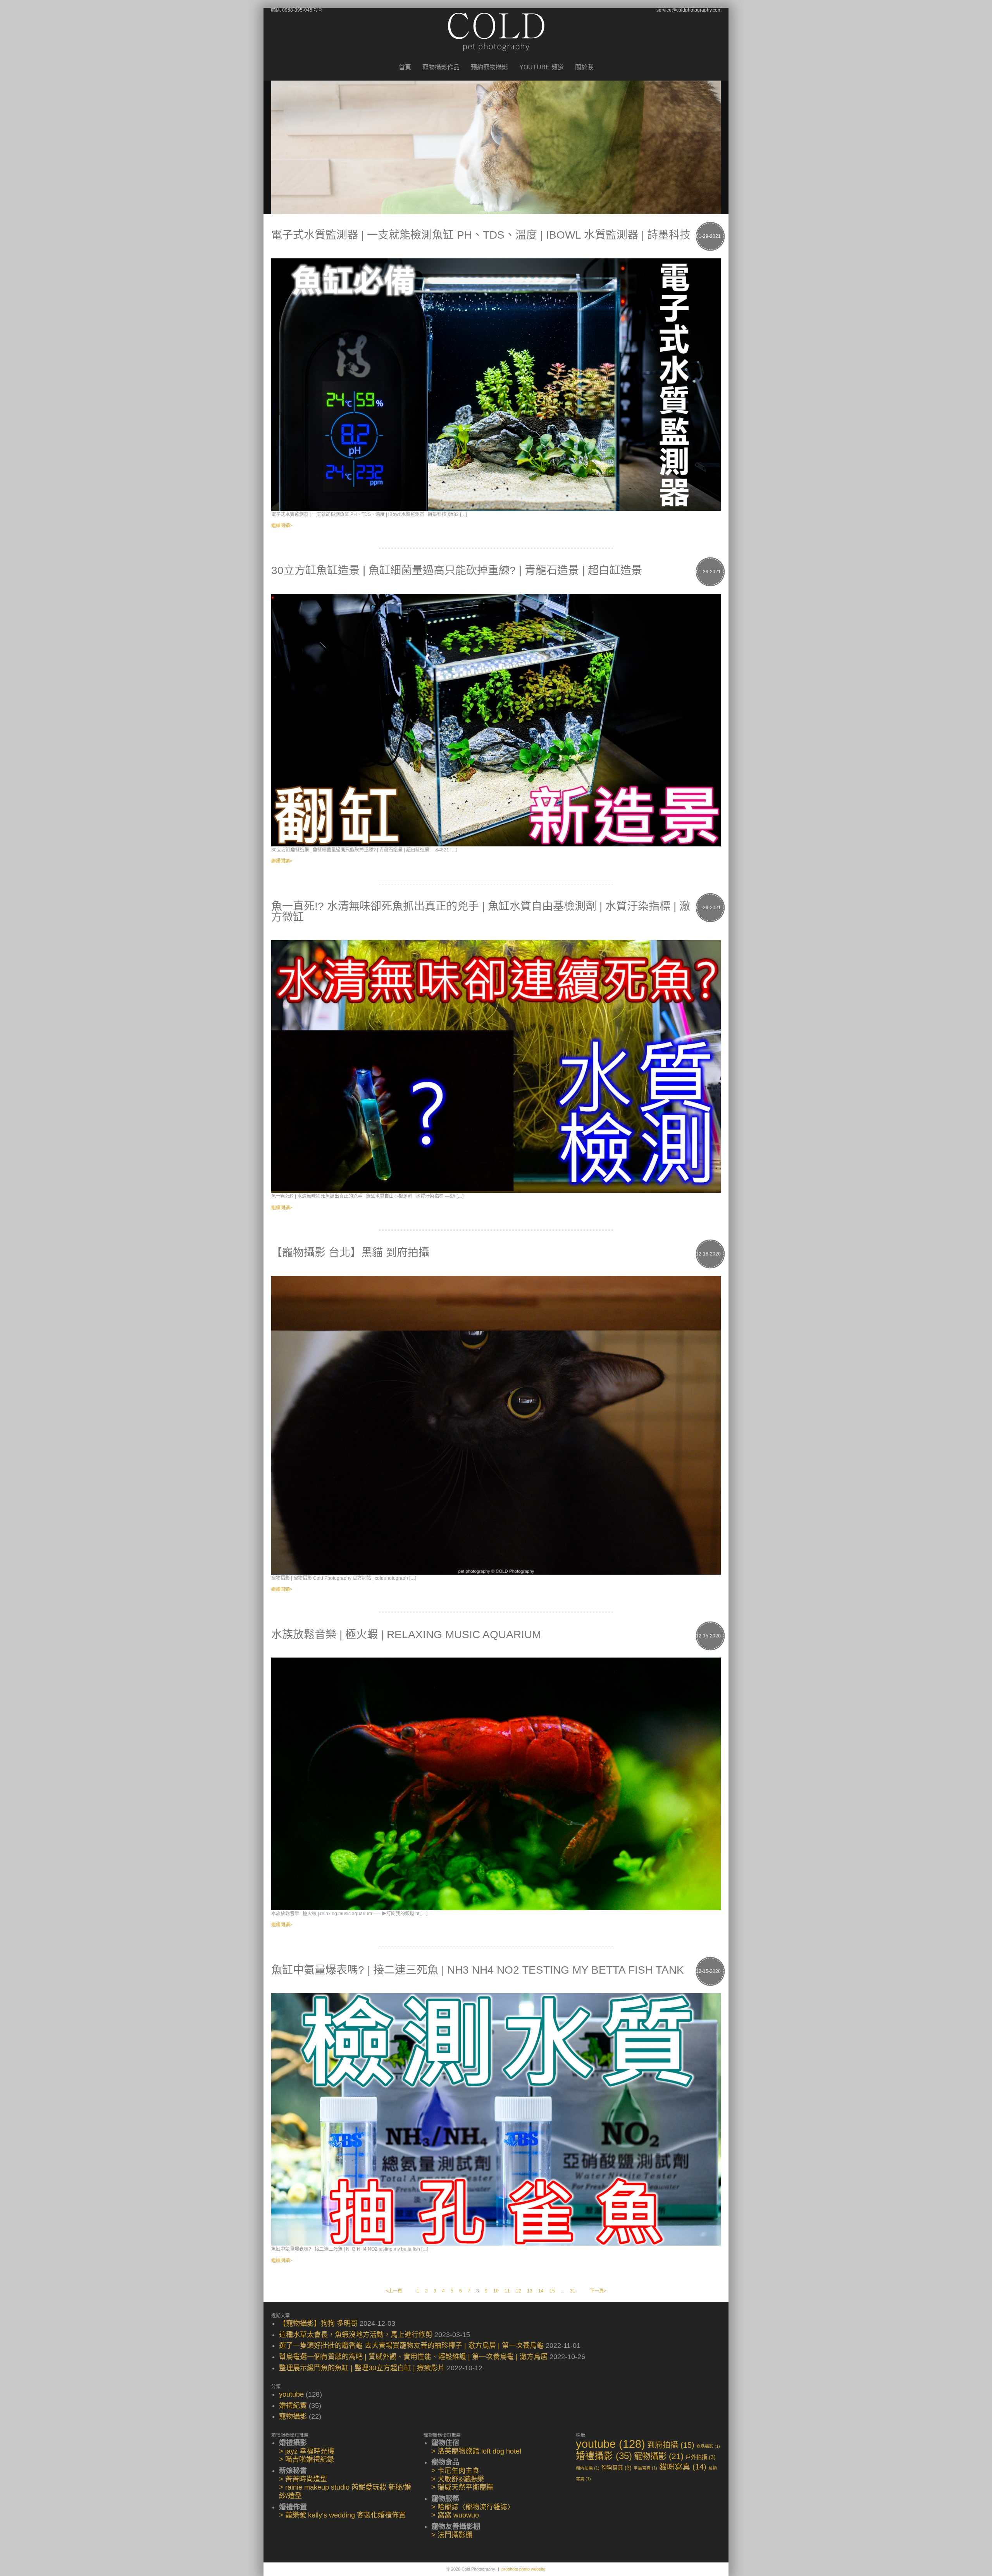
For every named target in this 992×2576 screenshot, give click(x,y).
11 (507, 2291)
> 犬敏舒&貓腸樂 (458, 2479)
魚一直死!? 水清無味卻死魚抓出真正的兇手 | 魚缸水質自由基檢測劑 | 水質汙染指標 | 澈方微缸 (481, 912)
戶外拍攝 (701, 2457)
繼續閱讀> (282, 526)
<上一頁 (394, 2291)
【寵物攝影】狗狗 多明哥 (318, 2323)
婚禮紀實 (293, 2406)
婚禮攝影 (604, 2456)
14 (541, 2291)
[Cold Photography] (496, 57)
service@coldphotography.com (689, 10)
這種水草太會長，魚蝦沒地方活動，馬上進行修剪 (356, 2335)
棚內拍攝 (588, 2468)
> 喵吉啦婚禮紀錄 (307, 2459)
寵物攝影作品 (441, 67)
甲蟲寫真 (645, 2468)
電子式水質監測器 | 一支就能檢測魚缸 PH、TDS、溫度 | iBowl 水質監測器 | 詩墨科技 (481, 235)
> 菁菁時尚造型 (303, 2479)
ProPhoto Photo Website (523, 2569)
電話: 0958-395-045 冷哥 (297, 10)
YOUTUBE (291, 2394)
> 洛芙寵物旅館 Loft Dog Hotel (476, 2451)
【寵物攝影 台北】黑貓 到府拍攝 (350, 1253)
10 (496, 2291)
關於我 (584, 67)
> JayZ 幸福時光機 (307, 2451)
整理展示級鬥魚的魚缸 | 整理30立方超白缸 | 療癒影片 (362, 2368)
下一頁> (598, 2291)
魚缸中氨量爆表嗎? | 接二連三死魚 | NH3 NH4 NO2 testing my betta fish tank (478, 1970)
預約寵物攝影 (489, 67)
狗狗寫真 (617, 2468)
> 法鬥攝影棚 (452, 2535)
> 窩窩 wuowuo (455, 2515)
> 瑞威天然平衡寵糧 (462, 2487)
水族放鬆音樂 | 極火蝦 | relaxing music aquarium (406, 1635)
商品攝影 (708, 2446)
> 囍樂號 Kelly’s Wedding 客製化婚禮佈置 (342, 2515)
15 (552, 2291)
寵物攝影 (293, 2416)
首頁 (405, 67)
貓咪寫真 (683, 2467)
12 (518, 2291)
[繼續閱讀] (496, 385)
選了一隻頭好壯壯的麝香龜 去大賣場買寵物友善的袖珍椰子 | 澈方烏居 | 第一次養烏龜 (411, 2346)
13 (530, 2291)
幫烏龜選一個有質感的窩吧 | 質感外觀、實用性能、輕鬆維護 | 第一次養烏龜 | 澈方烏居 (413, 2357)
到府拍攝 (671, 2445)
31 (573, 2291)
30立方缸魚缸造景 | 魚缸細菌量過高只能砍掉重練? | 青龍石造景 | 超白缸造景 (457, 570)
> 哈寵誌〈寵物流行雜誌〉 (473, 2507)
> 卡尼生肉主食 (455, 2471)
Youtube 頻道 (542, 67)
